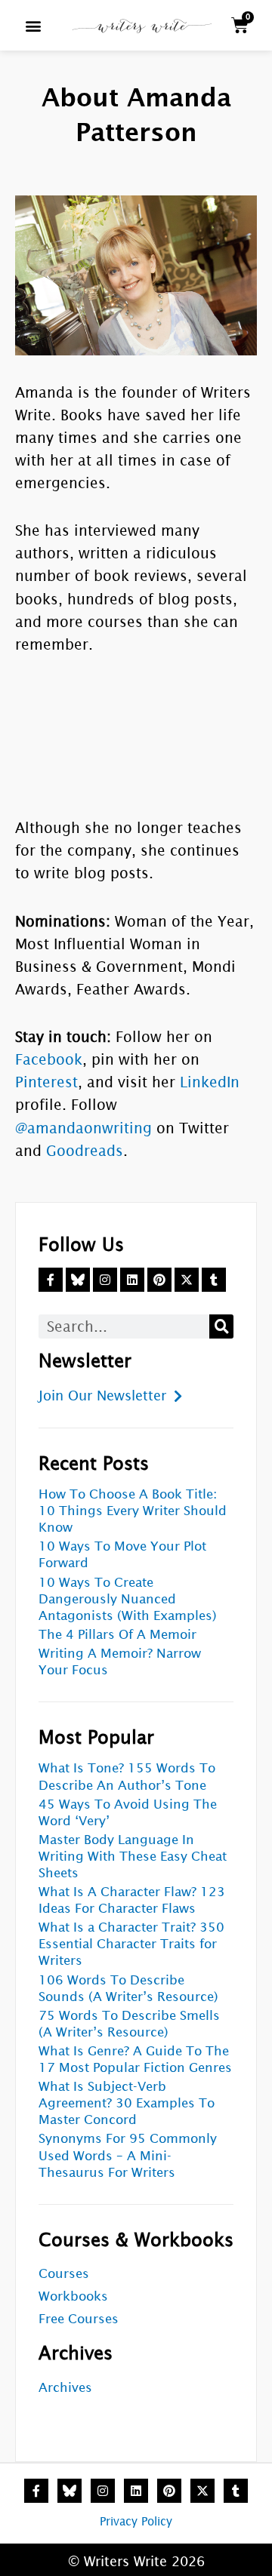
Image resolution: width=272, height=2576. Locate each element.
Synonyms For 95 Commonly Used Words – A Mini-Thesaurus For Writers (128, 2155)
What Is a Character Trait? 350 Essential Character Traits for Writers (131, 1944)
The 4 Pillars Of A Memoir (117, 1635)
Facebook (49, 1059)
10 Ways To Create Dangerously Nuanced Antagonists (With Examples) (128, 1599)
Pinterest (46, 1082)
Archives (65, 2388)
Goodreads (85, 1151)
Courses (64, 2274)
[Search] (221, 1326)
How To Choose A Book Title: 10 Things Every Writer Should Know (133, 1511)
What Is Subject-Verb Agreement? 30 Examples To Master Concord (127, 2103)
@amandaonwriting (83, 1128)
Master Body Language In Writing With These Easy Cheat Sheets (133, 1857)
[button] (34, 25)
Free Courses (79, 2319)
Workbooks (73, 2296)
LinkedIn (210, 1082)
